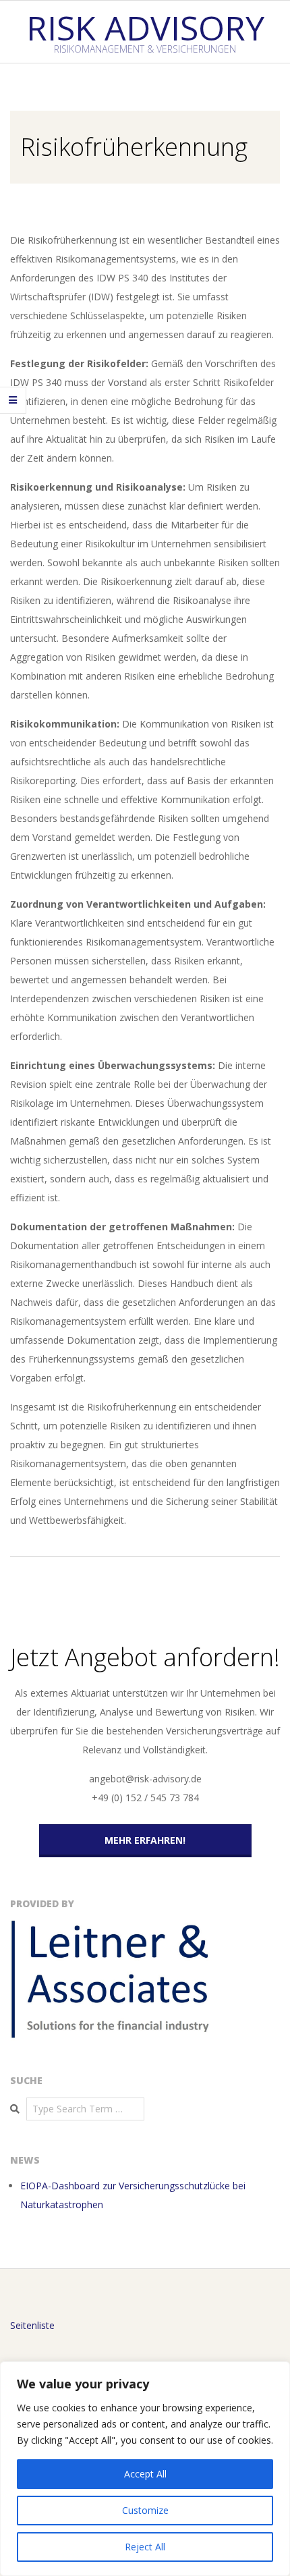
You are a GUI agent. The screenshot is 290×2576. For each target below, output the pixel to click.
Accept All (145, 2474)
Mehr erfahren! (145, 1840)
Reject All (145, 2547)
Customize (145, 2510)
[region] (145, 2469)
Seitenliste (32, 2325)
